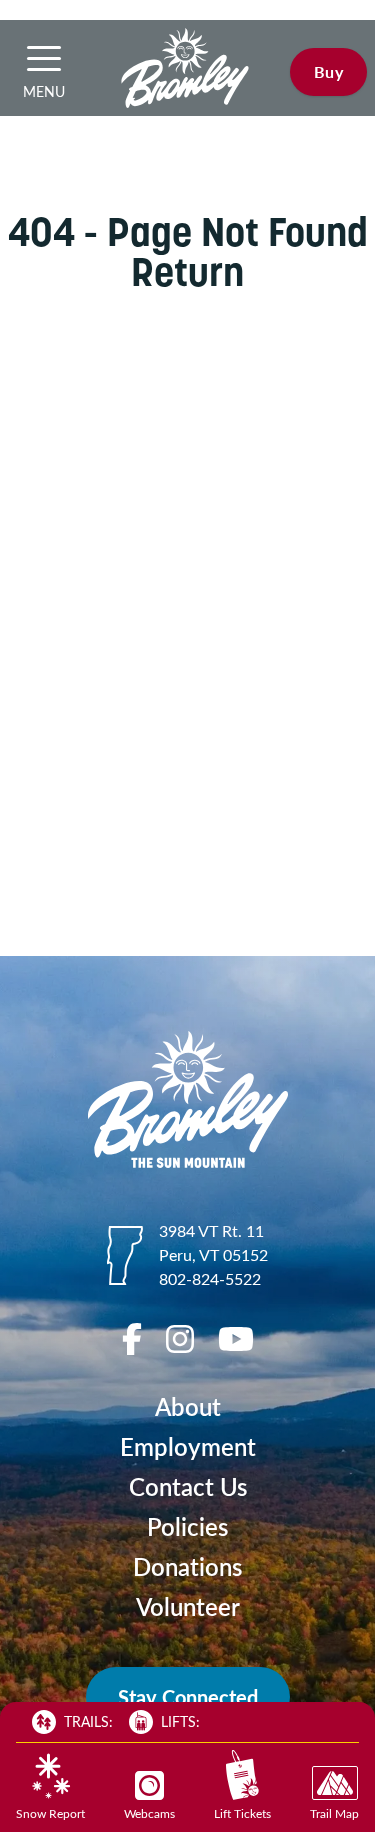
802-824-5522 (210, 1278)
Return (187, 272)
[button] (44, 58)
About (188, 1406)
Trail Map (334, 1813)
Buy (328, 71)
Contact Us (188, 1486)
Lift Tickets (242, 1813)
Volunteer (188, 1606)
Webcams (149, 1813)
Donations (187, 1566)
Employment (188, 1446)
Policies (187, 1526)
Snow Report (50, 1813)
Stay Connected (188, 1697)
